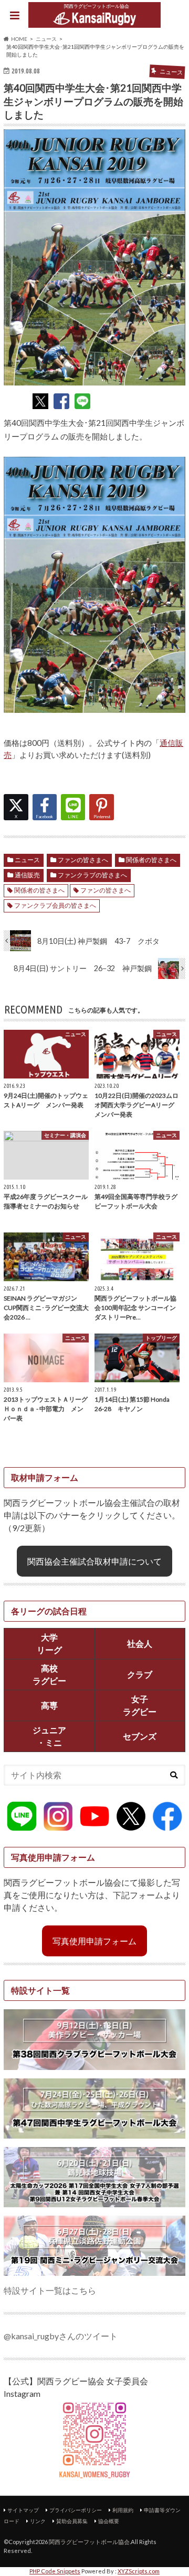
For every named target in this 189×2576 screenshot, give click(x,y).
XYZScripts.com (139, 2571)
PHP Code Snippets (55, 2571)
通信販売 (27, 875)
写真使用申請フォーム (94, 1941)
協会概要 (109, 2521)
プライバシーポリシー (76, 2510)
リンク (38, 2521)
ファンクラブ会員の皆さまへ (55, 905)
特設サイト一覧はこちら (50, 2290)
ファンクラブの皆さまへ (92, 875)
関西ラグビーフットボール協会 (89, 2542)
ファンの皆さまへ (83, 860)
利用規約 (123, 2510)
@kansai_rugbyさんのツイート (61, 2336)
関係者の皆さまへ (151, 860)
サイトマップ (23, 2510)
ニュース (27, 860)
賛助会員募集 (72, 2521)
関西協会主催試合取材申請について (94, 1561)
